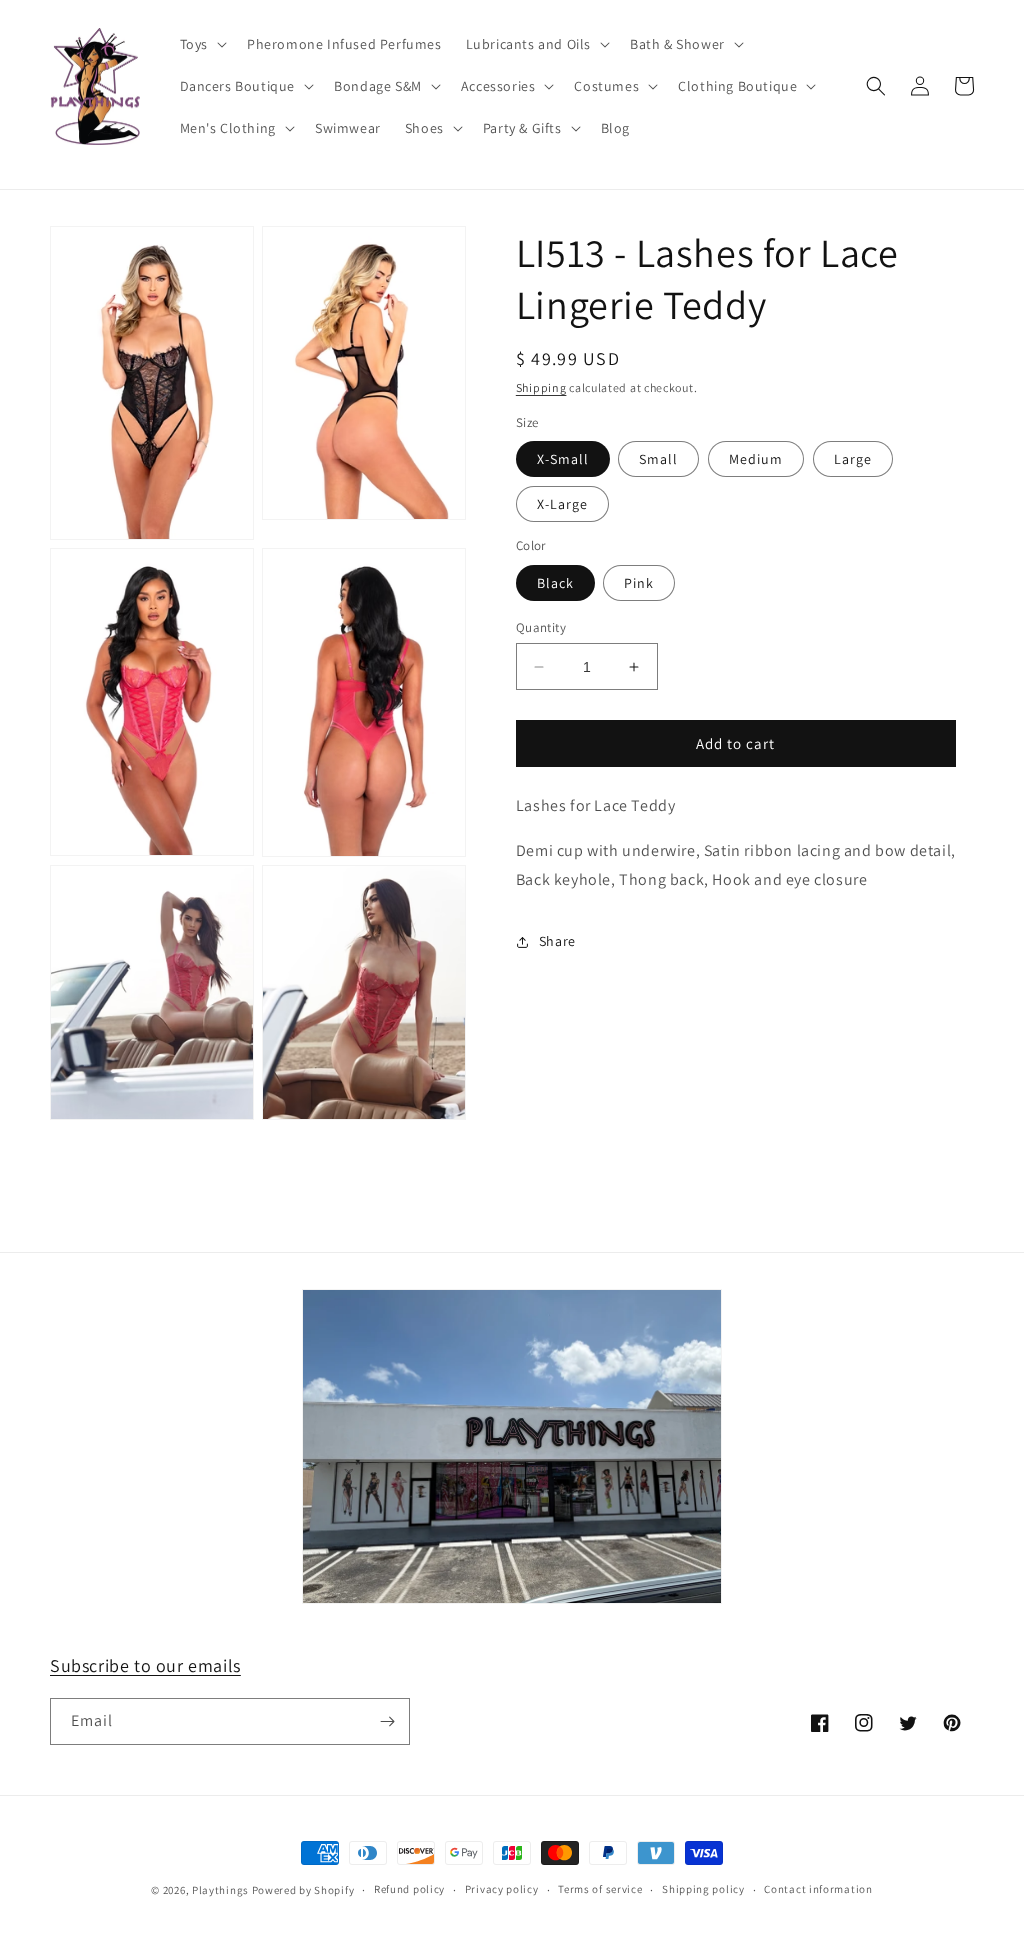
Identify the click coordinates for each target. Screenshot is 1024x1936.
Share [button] (557, 941)
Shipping (541, 387)
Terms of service (600, 1889)
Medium (756, 459)
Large (853, 459)
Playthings (220, 1890)
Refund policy (409, 1889)
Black (555, 583)
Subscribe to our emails (145, 1665)
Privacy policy (502, 1889)
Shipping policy (703, 1889)
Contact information (818, 1889)
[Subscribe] (387, 1721)
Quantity (541, 627)
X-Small (563, 459)
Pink (639, 583)
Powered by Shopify (303, 1890)
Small (658, 459)
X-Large (562, 504)
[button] (201, 44)
